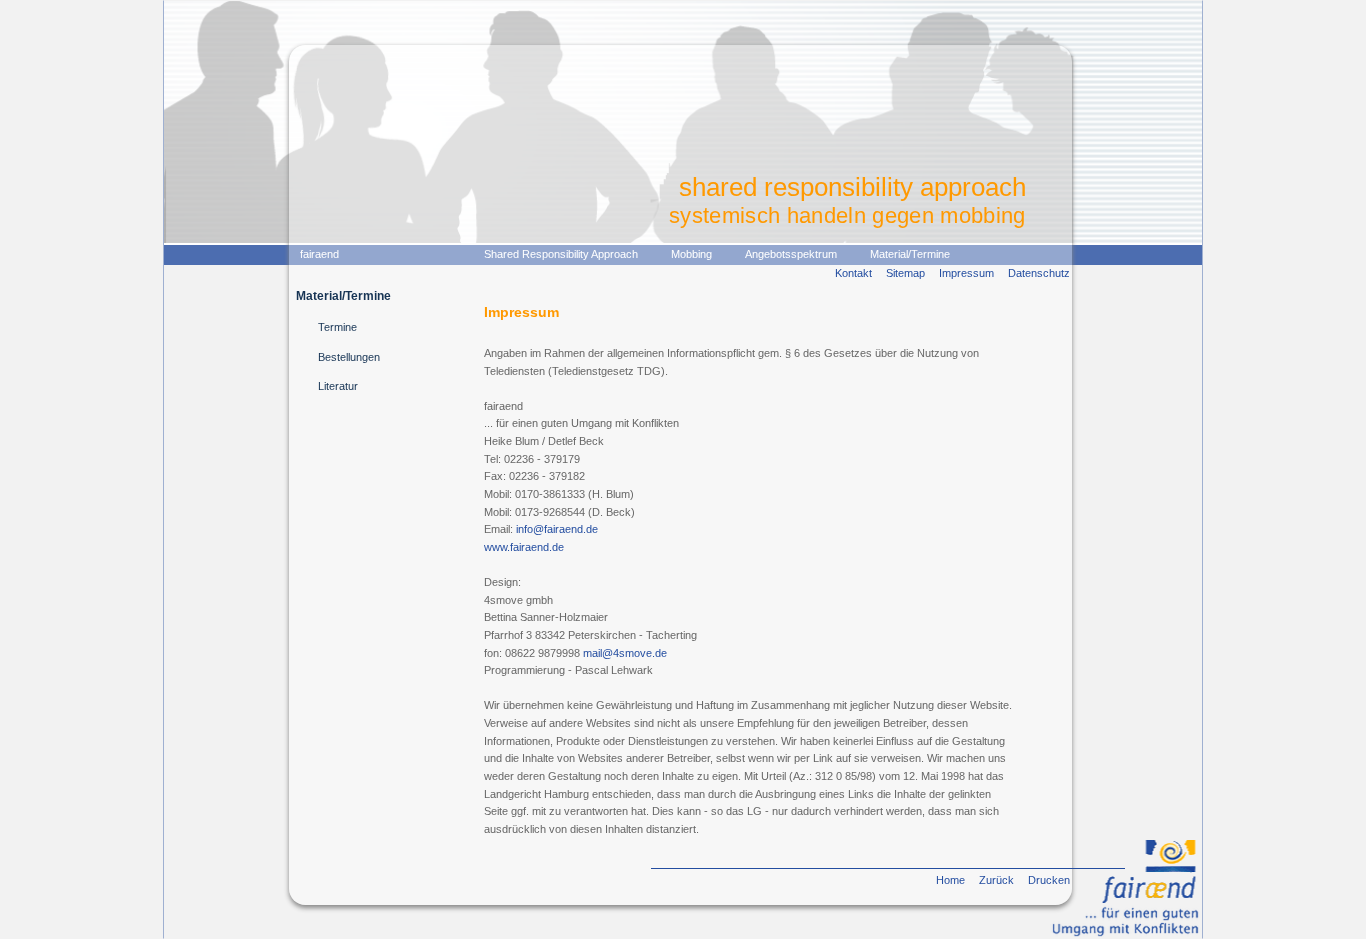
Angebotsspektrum (791, 254)
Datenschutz (1039, 273)
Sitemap (905, 273)
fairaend (319, 254)
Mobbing (691, 254)
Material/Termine (910, 254)
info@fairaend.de (557, 529)
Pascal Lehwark (614, 670)
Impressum (966, 273)
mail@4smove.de (625, 653)
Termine (337, 327)
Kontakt (853, 273)
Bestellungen (349, 357)
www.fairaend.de (524, 547)
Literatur (338, 386)
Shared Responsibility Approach (561, 254)
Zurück (996, 880)
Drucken (1049, 880)
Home (950, 880)
